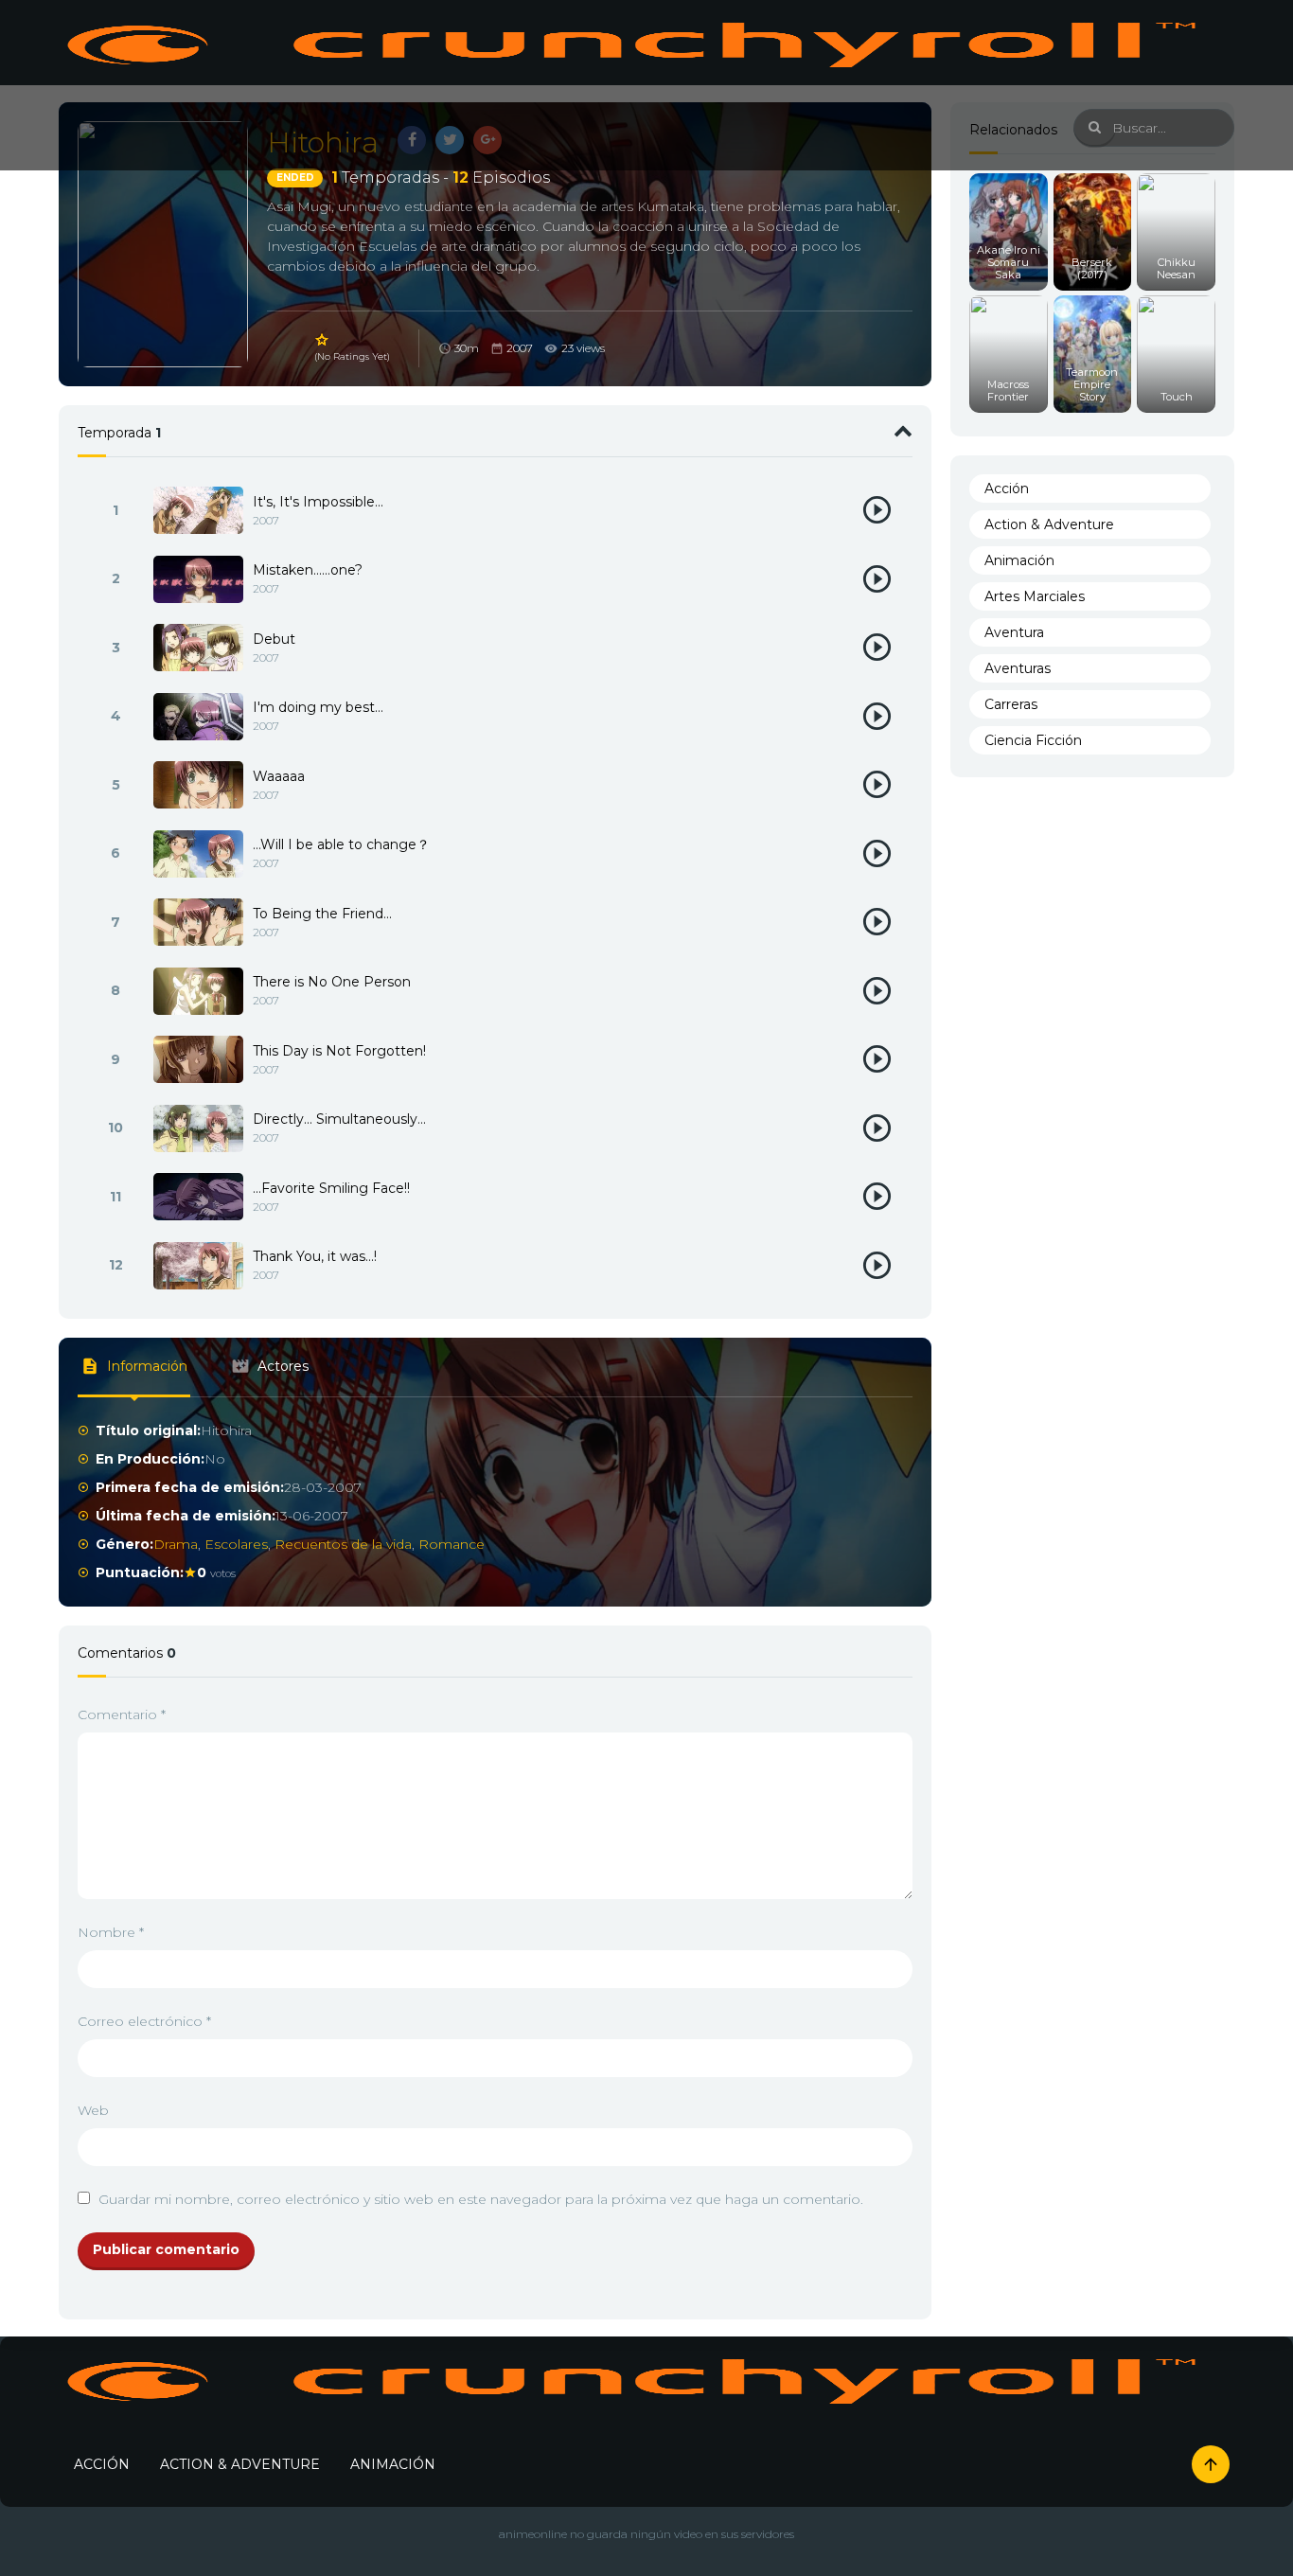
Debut (274, 639)
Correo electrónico (144, 2021)
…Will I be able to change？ (341, 844)
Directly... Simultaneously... (339, 1119)
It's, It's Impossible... (318, 502)
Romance (452, 1544)
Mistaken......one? (308, 570)
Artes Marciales (1035, 596)
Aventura (1014, 632)
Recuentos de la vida (343, 1544)
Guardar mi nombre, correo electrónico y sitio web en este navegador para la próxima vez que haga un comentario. (481, 2199)
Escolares (236, 1544)
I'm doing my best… (318, 707)
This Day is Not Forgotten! (339, 1051)
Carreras (1011, 704)
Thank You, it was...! (315, 1256)
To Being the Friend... (322, 914)
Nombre (111, 1932)
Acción (1007, 489)
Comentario (122, 1714)
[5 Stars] (323, 340)
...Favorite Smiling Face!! (331, 1188)
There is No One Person (332, 982)
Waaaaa (279, 776)
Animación (1019, 560)
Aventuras (1018, 668)
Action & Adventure (1049, 524)
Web (93, 2110)
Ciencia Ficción (1033, 740)
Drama (176, 1544)
